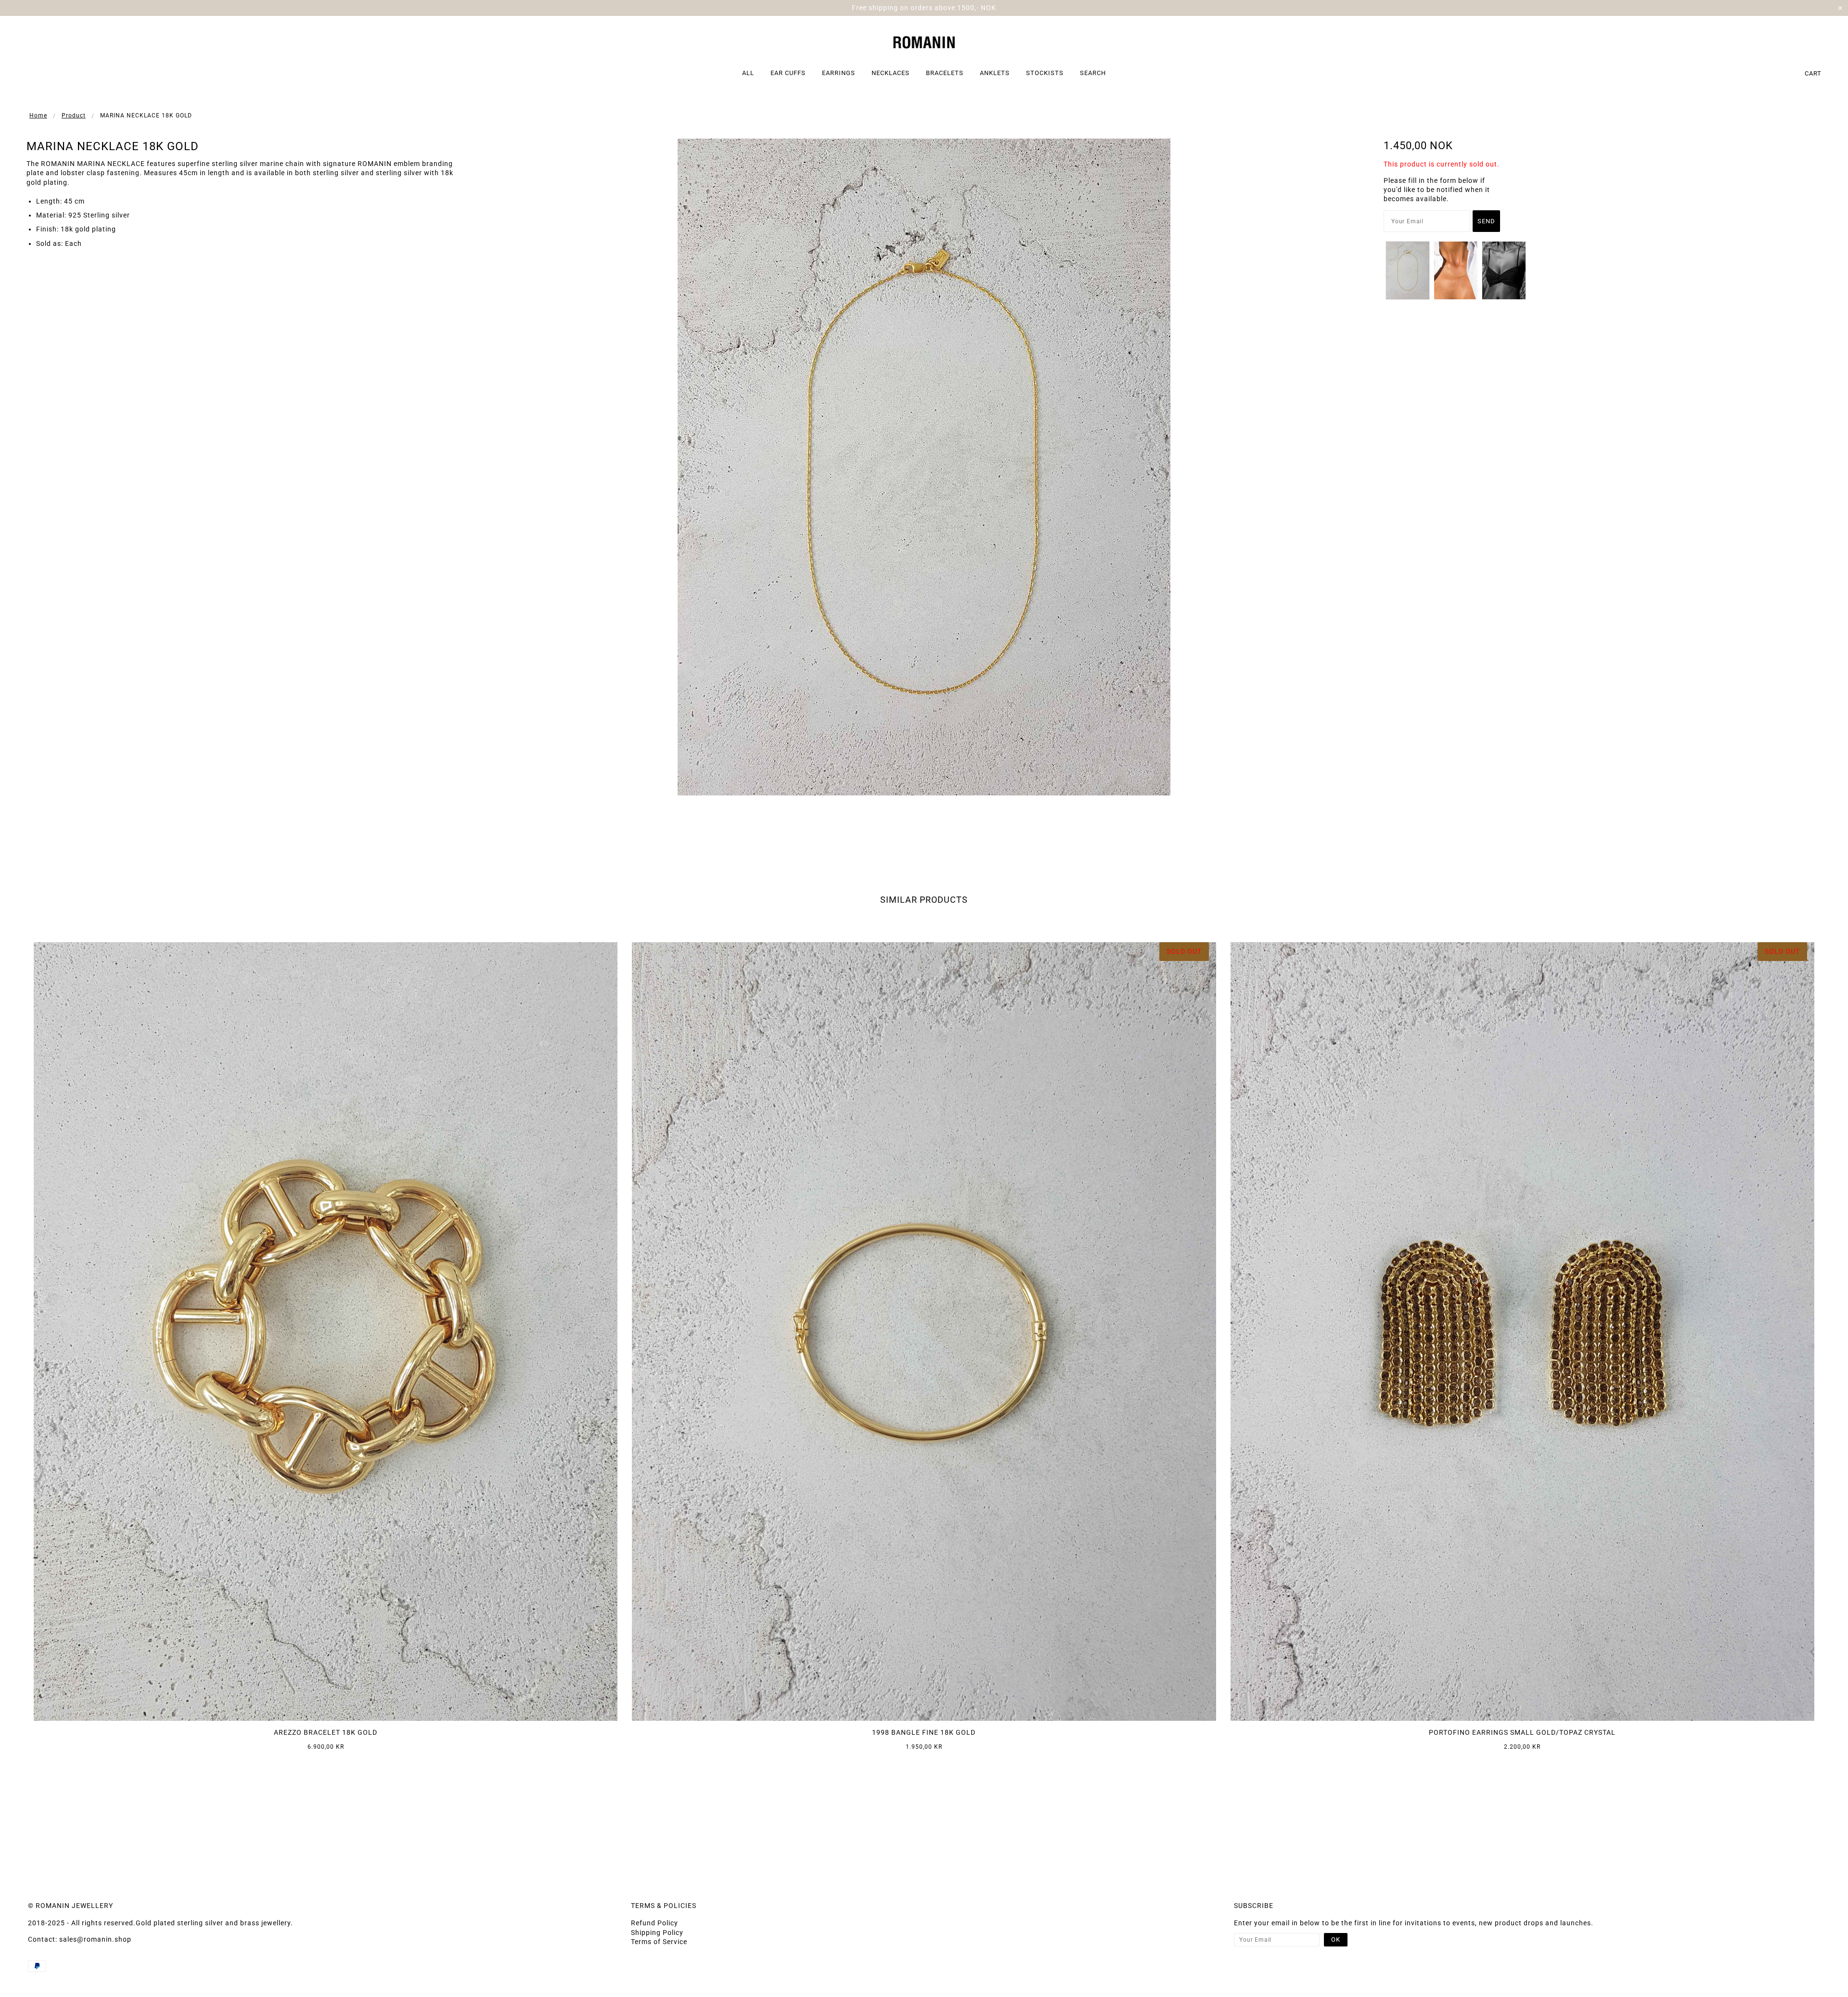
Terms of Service (659, 1942)
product (74, 115)
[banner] (924, 41)
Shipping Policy (657, 1933)
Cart (1813, 73)
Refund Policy (654, 1923)
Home (38, 115)
